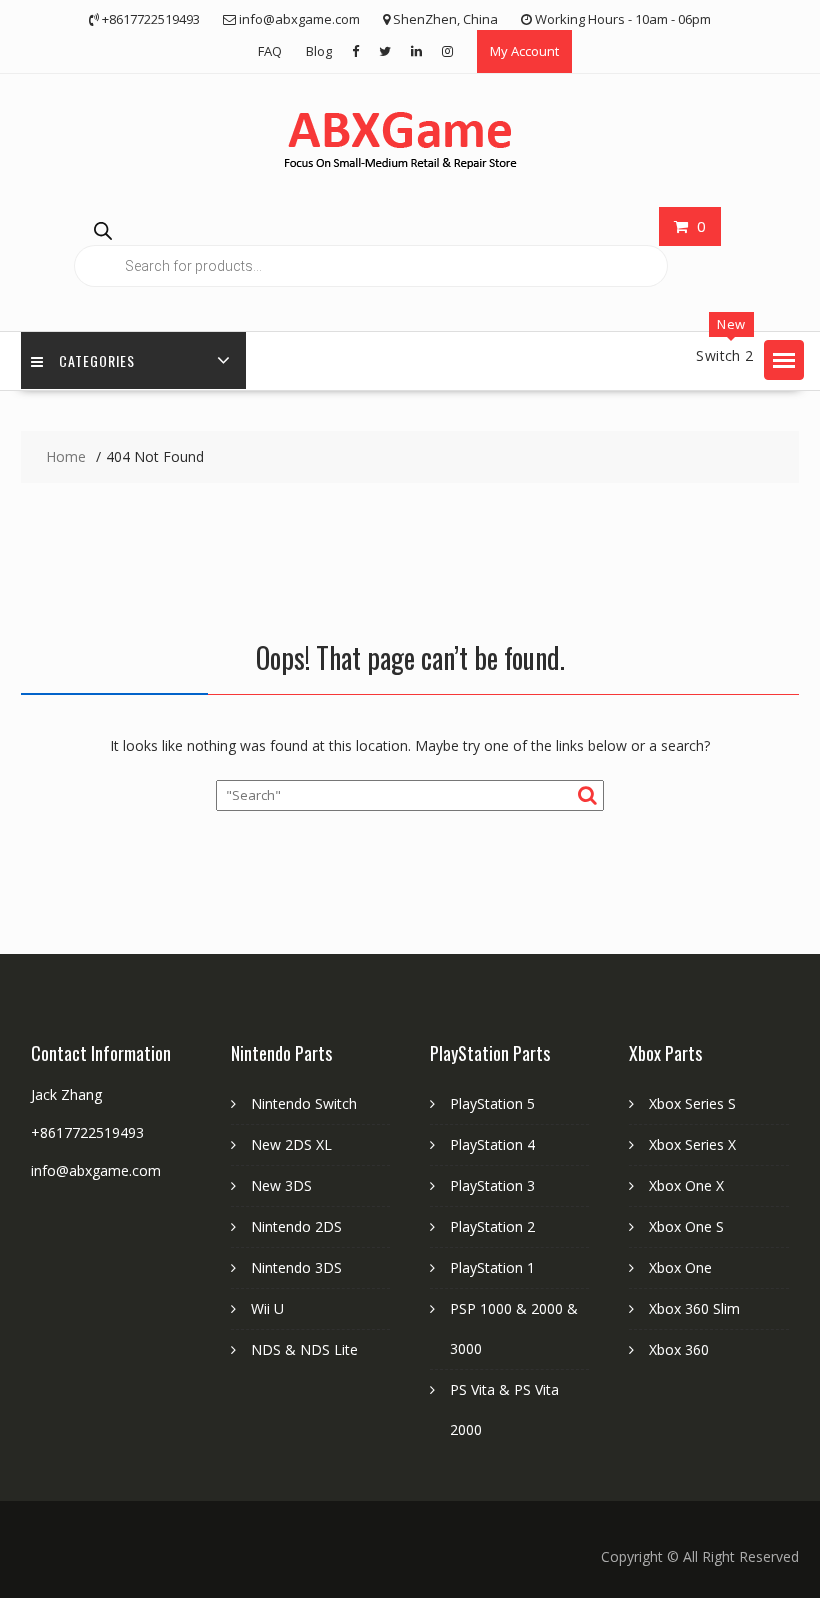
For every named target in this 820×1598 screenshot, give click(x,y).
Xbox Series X (692, 1144)
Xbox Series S (692, 1103)
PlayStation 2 (492, 1226)
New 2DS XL (291, 1144)
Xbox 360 (679, 1349)
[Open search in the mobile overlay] (371, 248)
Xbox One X (686, 1185)
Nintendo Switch (304, 1103)
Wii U (267, 1308)
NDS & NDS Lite (304, 1349)
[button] (784, 360)
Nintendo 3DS (296, 1267)
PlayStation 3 (492, 1185)
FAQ (270, 51)
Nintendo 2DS (296, 1226)
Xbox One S (686, 1226)
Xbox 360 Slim (694, 1308)
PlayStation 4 (492, 1144)
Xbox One (680, 1267)
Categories (97, 360)
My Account (524, 51)
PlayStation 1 (492, 1267)
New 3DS (281, 1185)
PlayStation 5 (492, 1103)
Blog (319, 51)
